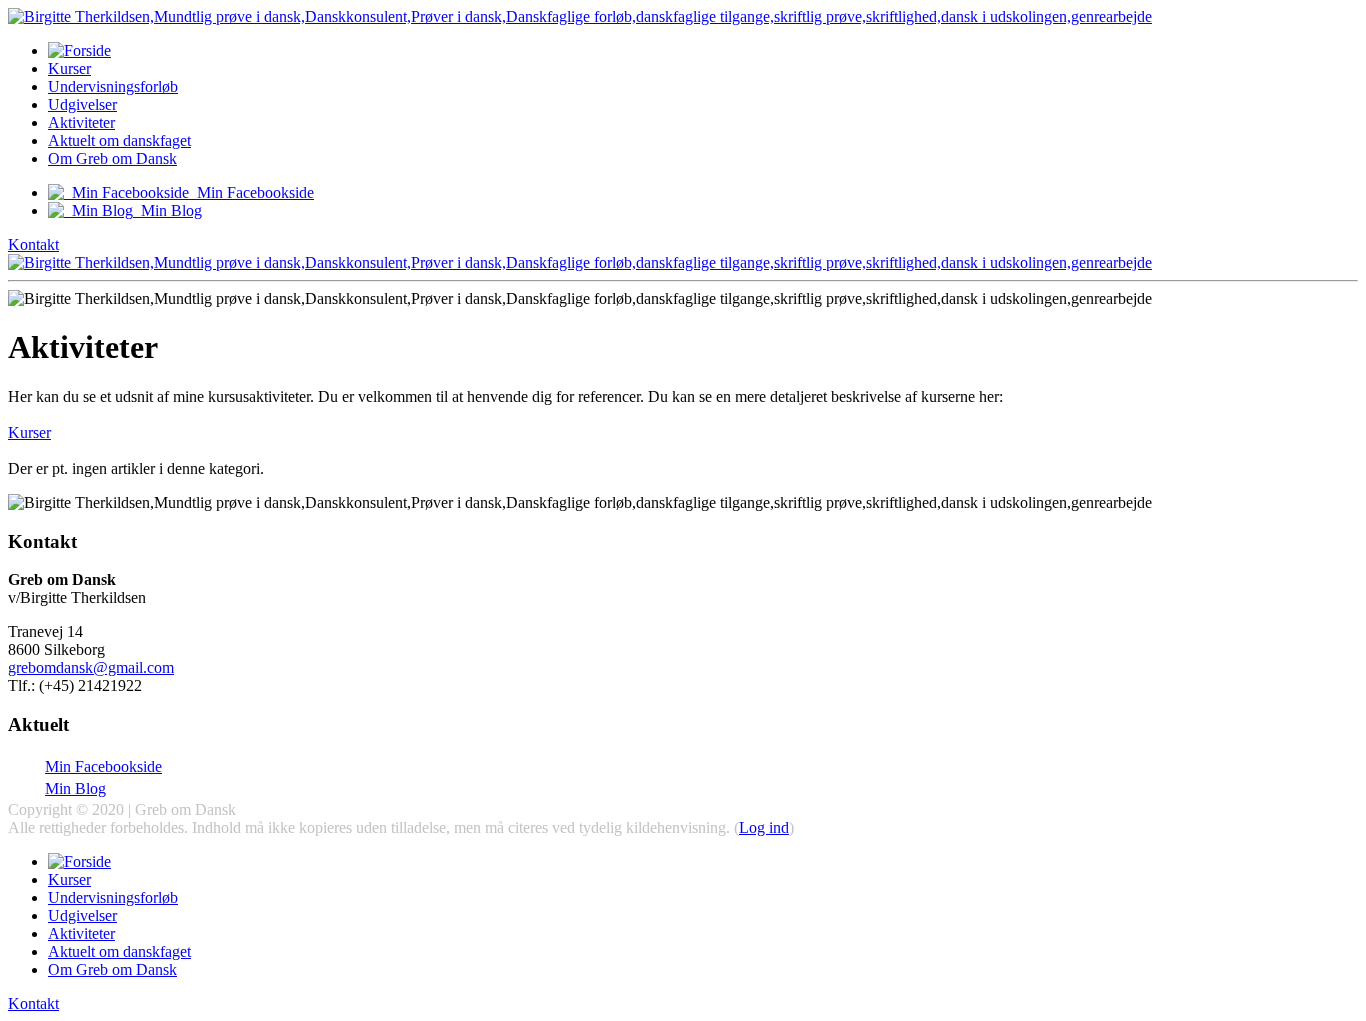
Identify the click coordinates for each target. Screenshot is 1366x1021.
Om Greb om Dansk (112, 158)
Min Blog (75, 788)
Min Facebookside (103, 766)
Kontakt (33, 244)
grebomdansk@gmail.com (91, 667)
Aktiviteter (81, 122)
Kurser (69, 68)
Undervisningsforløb (113, 86)
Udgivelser (82, 104)
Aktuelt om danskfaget (119, 140)
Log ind (764, 827)
